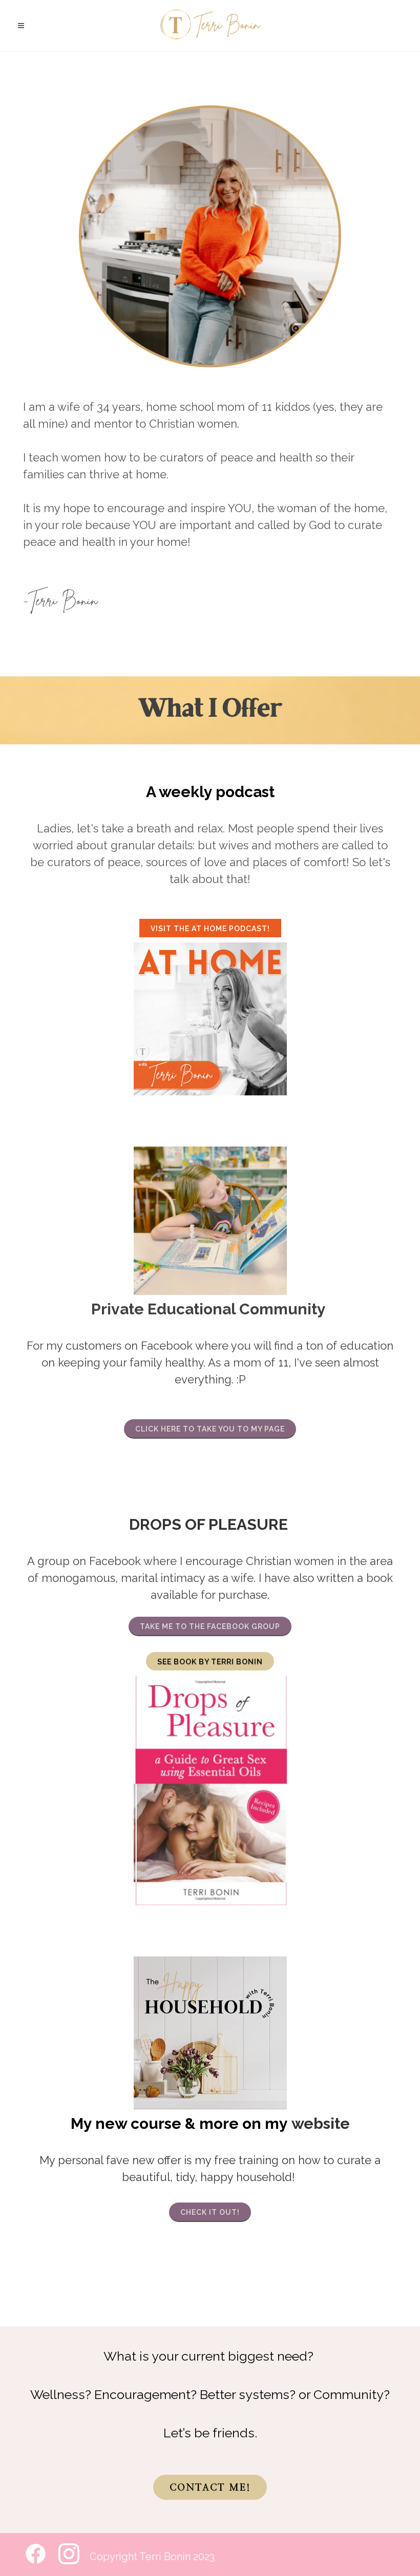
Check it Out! (210, 2212)
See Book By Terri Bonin (210, 1662)
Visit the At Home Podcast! (210, 929)
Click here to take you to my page (210, 1429)
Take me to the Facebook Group (210, 1626)
